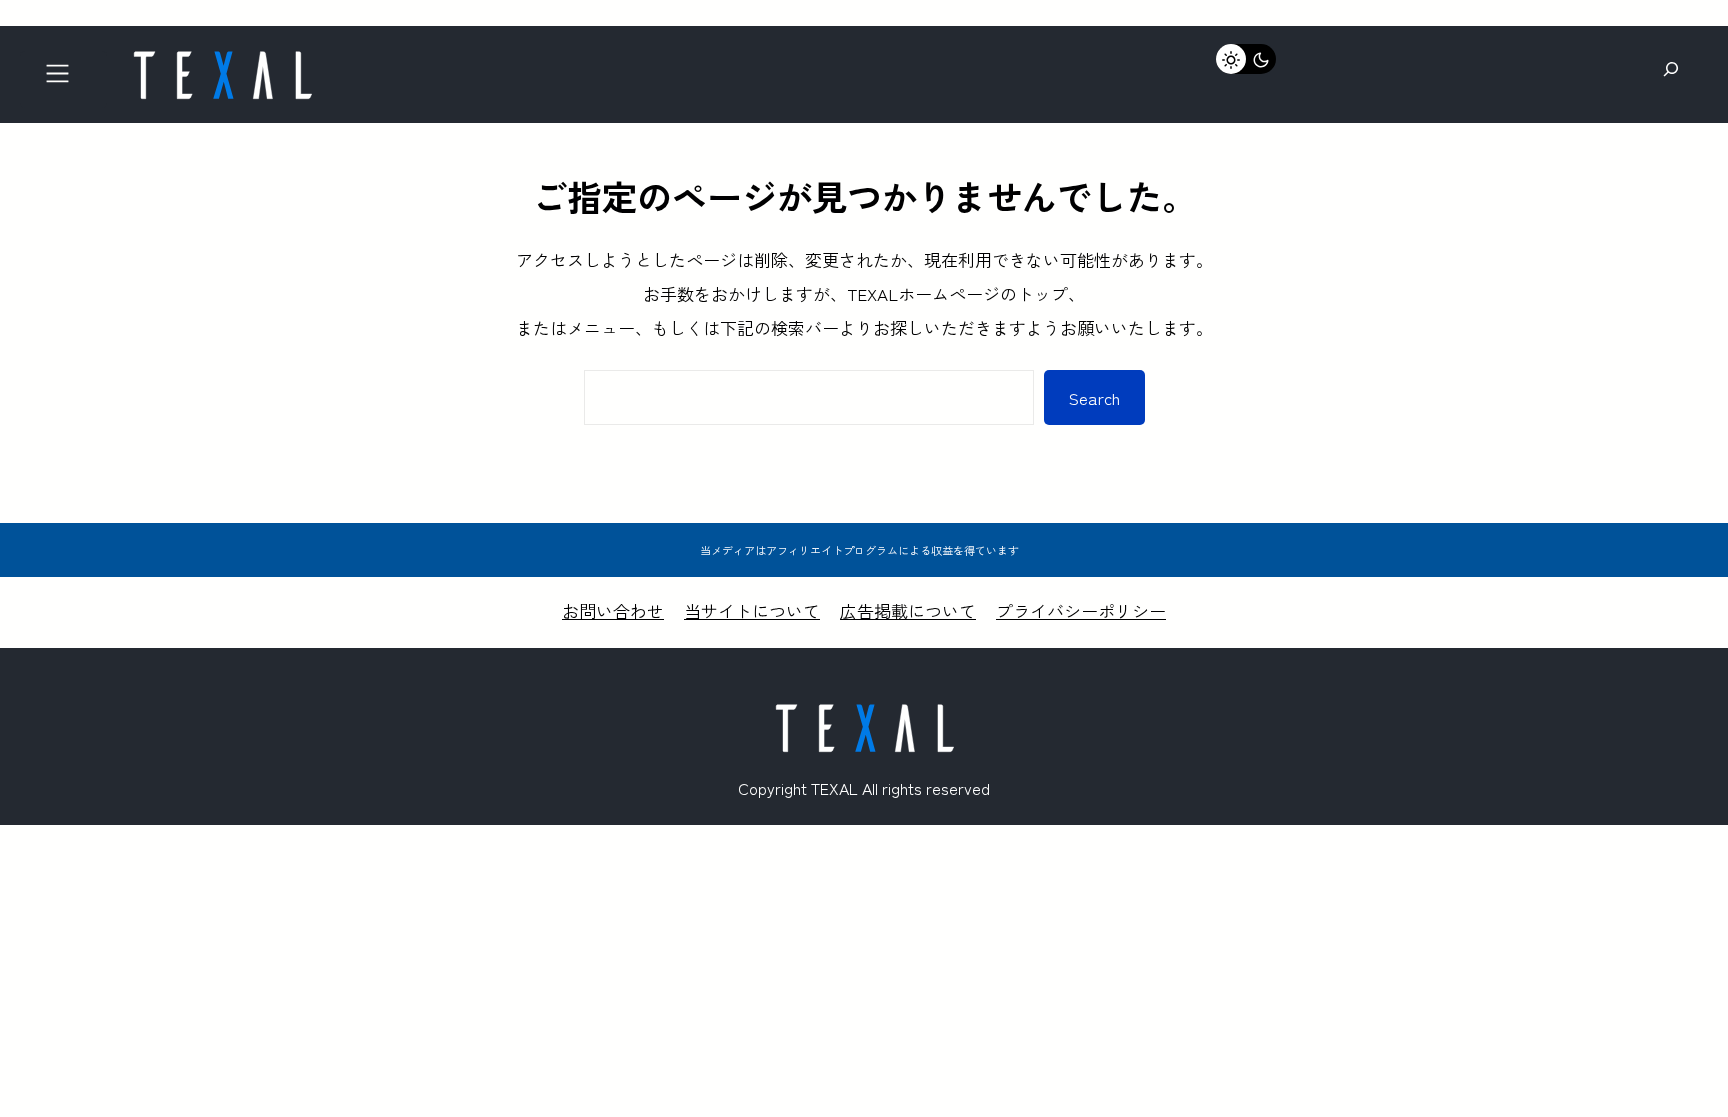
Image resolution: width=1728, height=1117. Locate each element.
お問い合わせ (613, 610)
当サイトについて (752, 610)
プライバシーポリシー (1081, 610)
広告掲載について (908, 610)
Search (1094, 397)
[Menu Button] (63, 79)
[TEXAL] (222, 57)
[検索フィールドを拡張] (1671, 69)
